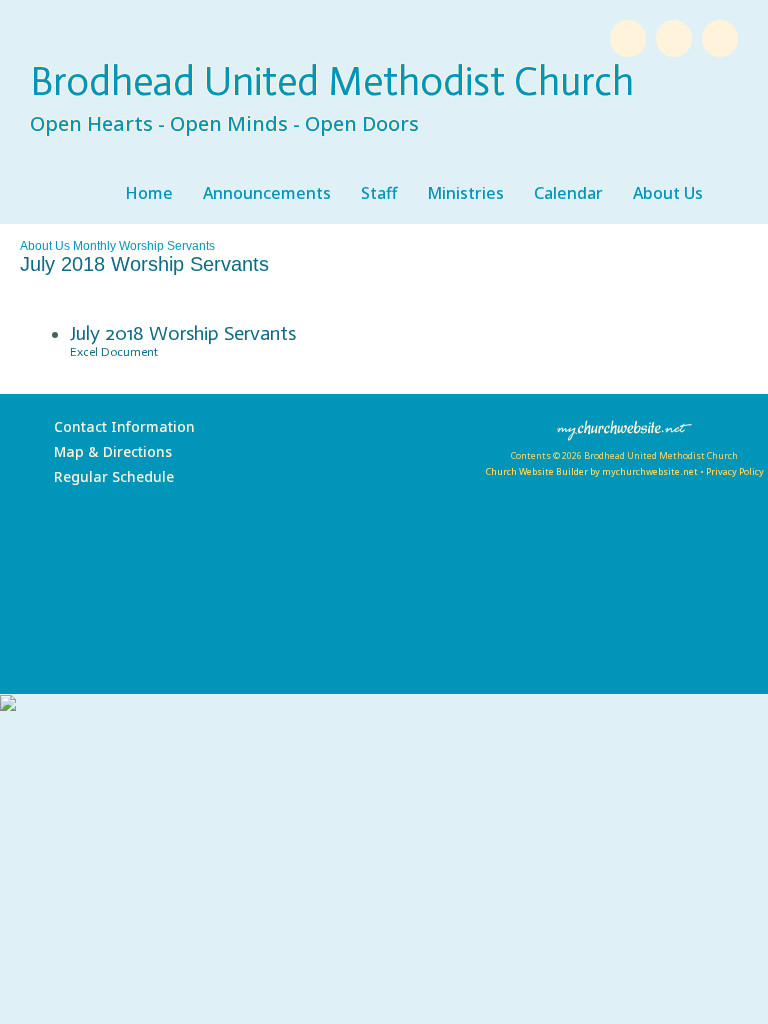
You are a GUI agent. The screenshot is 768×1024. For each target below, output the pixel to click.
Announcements (267, 193)
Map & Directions (109, 451)
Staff (379, 193)
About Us (668, 193)
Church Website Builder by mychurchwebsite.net (591, 471)
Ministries (465, 193)
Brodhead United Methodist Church (332, 81)
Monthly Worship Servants (144, 246)
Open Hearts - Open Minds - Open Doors (224, 123)
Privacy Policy (735, 471)
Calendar (568, 193)
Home (149, 193)
